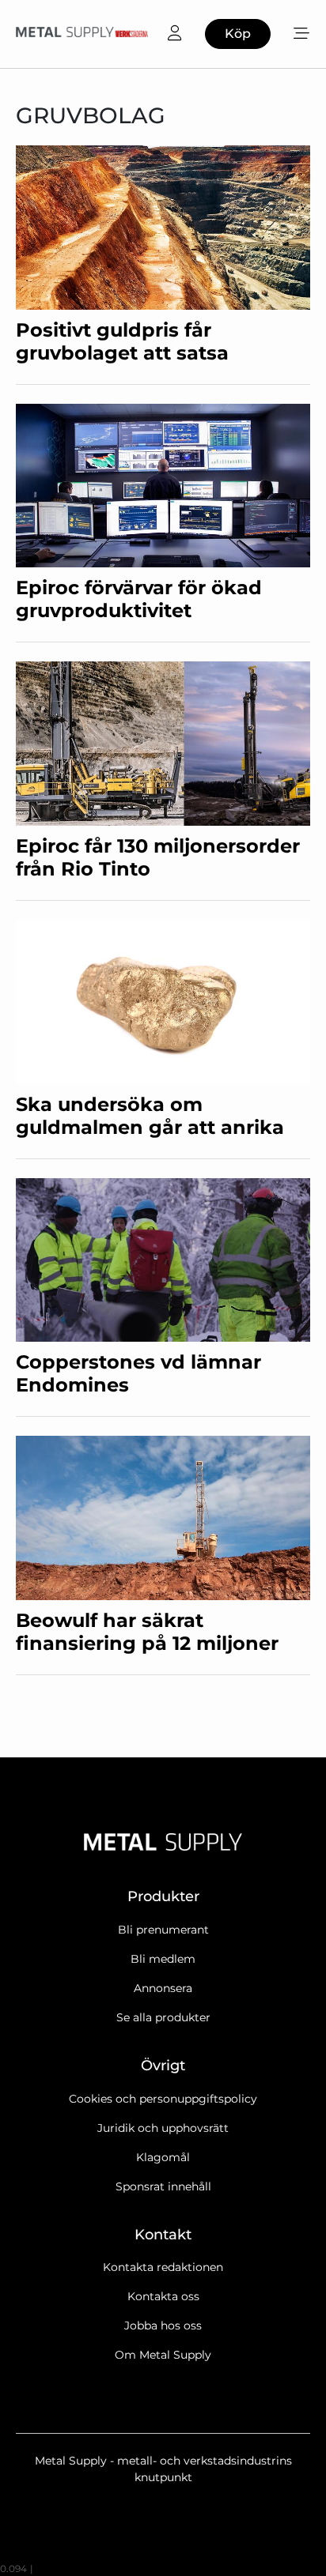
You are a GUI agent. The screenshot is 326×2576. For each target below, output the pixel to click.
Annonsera (163, 1988)
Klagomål (163, 2157)
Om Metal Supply (163, 2355)
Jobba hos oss (163, 2326)
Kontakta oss (163, 2296)
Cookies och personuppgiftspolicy (163, 2099)
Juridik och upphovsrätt (163, 2128)
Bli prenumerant (163, 1930)
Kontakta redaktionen (163, 2267)
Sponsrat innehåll (163, 2186)
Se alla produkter (163, 2017)
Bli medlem (163, 1959)
